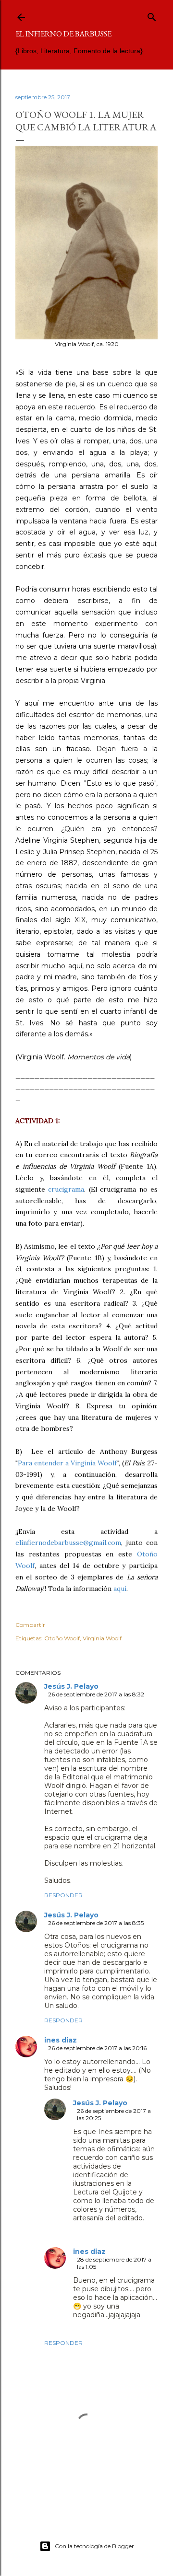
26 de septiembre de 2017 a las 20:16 (97, 2048)
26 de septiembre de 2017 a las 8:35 (96, 1923)
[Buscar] (152, 15)
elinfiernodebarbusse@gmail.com (68, 1543)
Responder (63, 1895)
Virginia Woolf (102, 1638)
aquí (120, 1589)
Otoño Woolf (62, 1638)
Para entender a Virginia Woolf (68, 1463)
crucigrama (66, 1189)
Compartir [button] (30, 1625)
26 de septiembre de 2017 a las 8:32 (96, 1694)
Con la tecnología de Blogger (94, 2546)
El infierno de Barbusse (63, 34)
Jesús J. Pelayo (71, 1686)
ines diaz (61, 2040)
